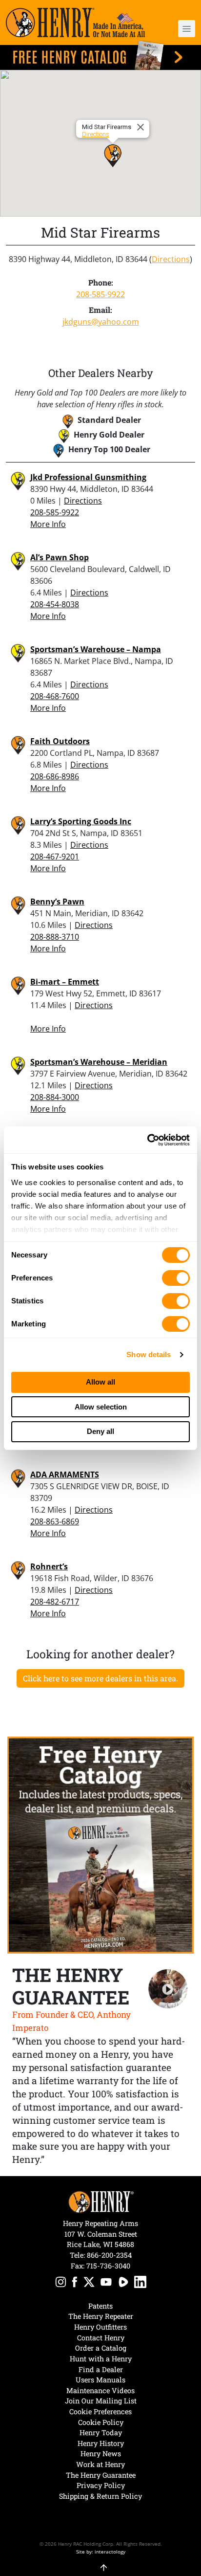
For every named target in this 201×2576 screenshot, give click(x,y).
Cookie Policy (101, 2422)
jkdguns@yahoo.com (101, 322)
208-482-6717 (55, 1602)
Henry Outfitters (100, 2327)
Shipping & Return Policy (100, 2496)
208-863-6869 (55, 1521)
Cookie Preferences (100, 2411)
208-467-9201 (55, 857)
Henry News (101, 2454)
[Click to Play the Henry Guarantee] (168, 1989)
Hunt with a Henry (101, 2359)
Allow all (100, 1382)
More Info (48, 524)
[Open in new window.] (61, 2283)
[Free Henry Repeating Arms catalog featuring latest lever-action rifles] (100, 55)
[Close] (142, 127)
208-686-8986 (55, 776)
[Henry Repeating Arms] (75, 22)
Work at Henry (100, 2464)
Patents (100, 2306)
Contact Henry (101, 2338)
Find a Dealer (101, 2369)
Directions (96, 134)
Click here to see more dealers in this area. (100, 1678)
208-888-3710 (55, 937)
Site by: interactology (101, 2552)
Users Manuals (100, 2380)
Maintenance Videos (100, 2390)
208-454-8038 (55, 604)
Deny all (100, 1431)
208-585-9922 (100, 294)
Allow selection (101, 1407)
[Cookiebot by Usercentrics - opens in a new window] (147, 1140)
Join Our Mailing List (101, 2401)
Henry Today (101, 2433)
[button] (180, 29)
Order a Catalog (101, 2348)
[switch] (176, 1278)
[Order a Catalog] (100, 1845)
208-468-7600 (55, 696)
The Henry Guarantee (101, 2475)
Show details (149, 1354)
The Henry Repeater (101, 2316)
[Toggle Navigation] (187, 29)
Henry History (101, 2443)
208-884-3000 (55, 1097)
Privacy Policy (101, 2485)
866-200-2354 (109, 2255)
